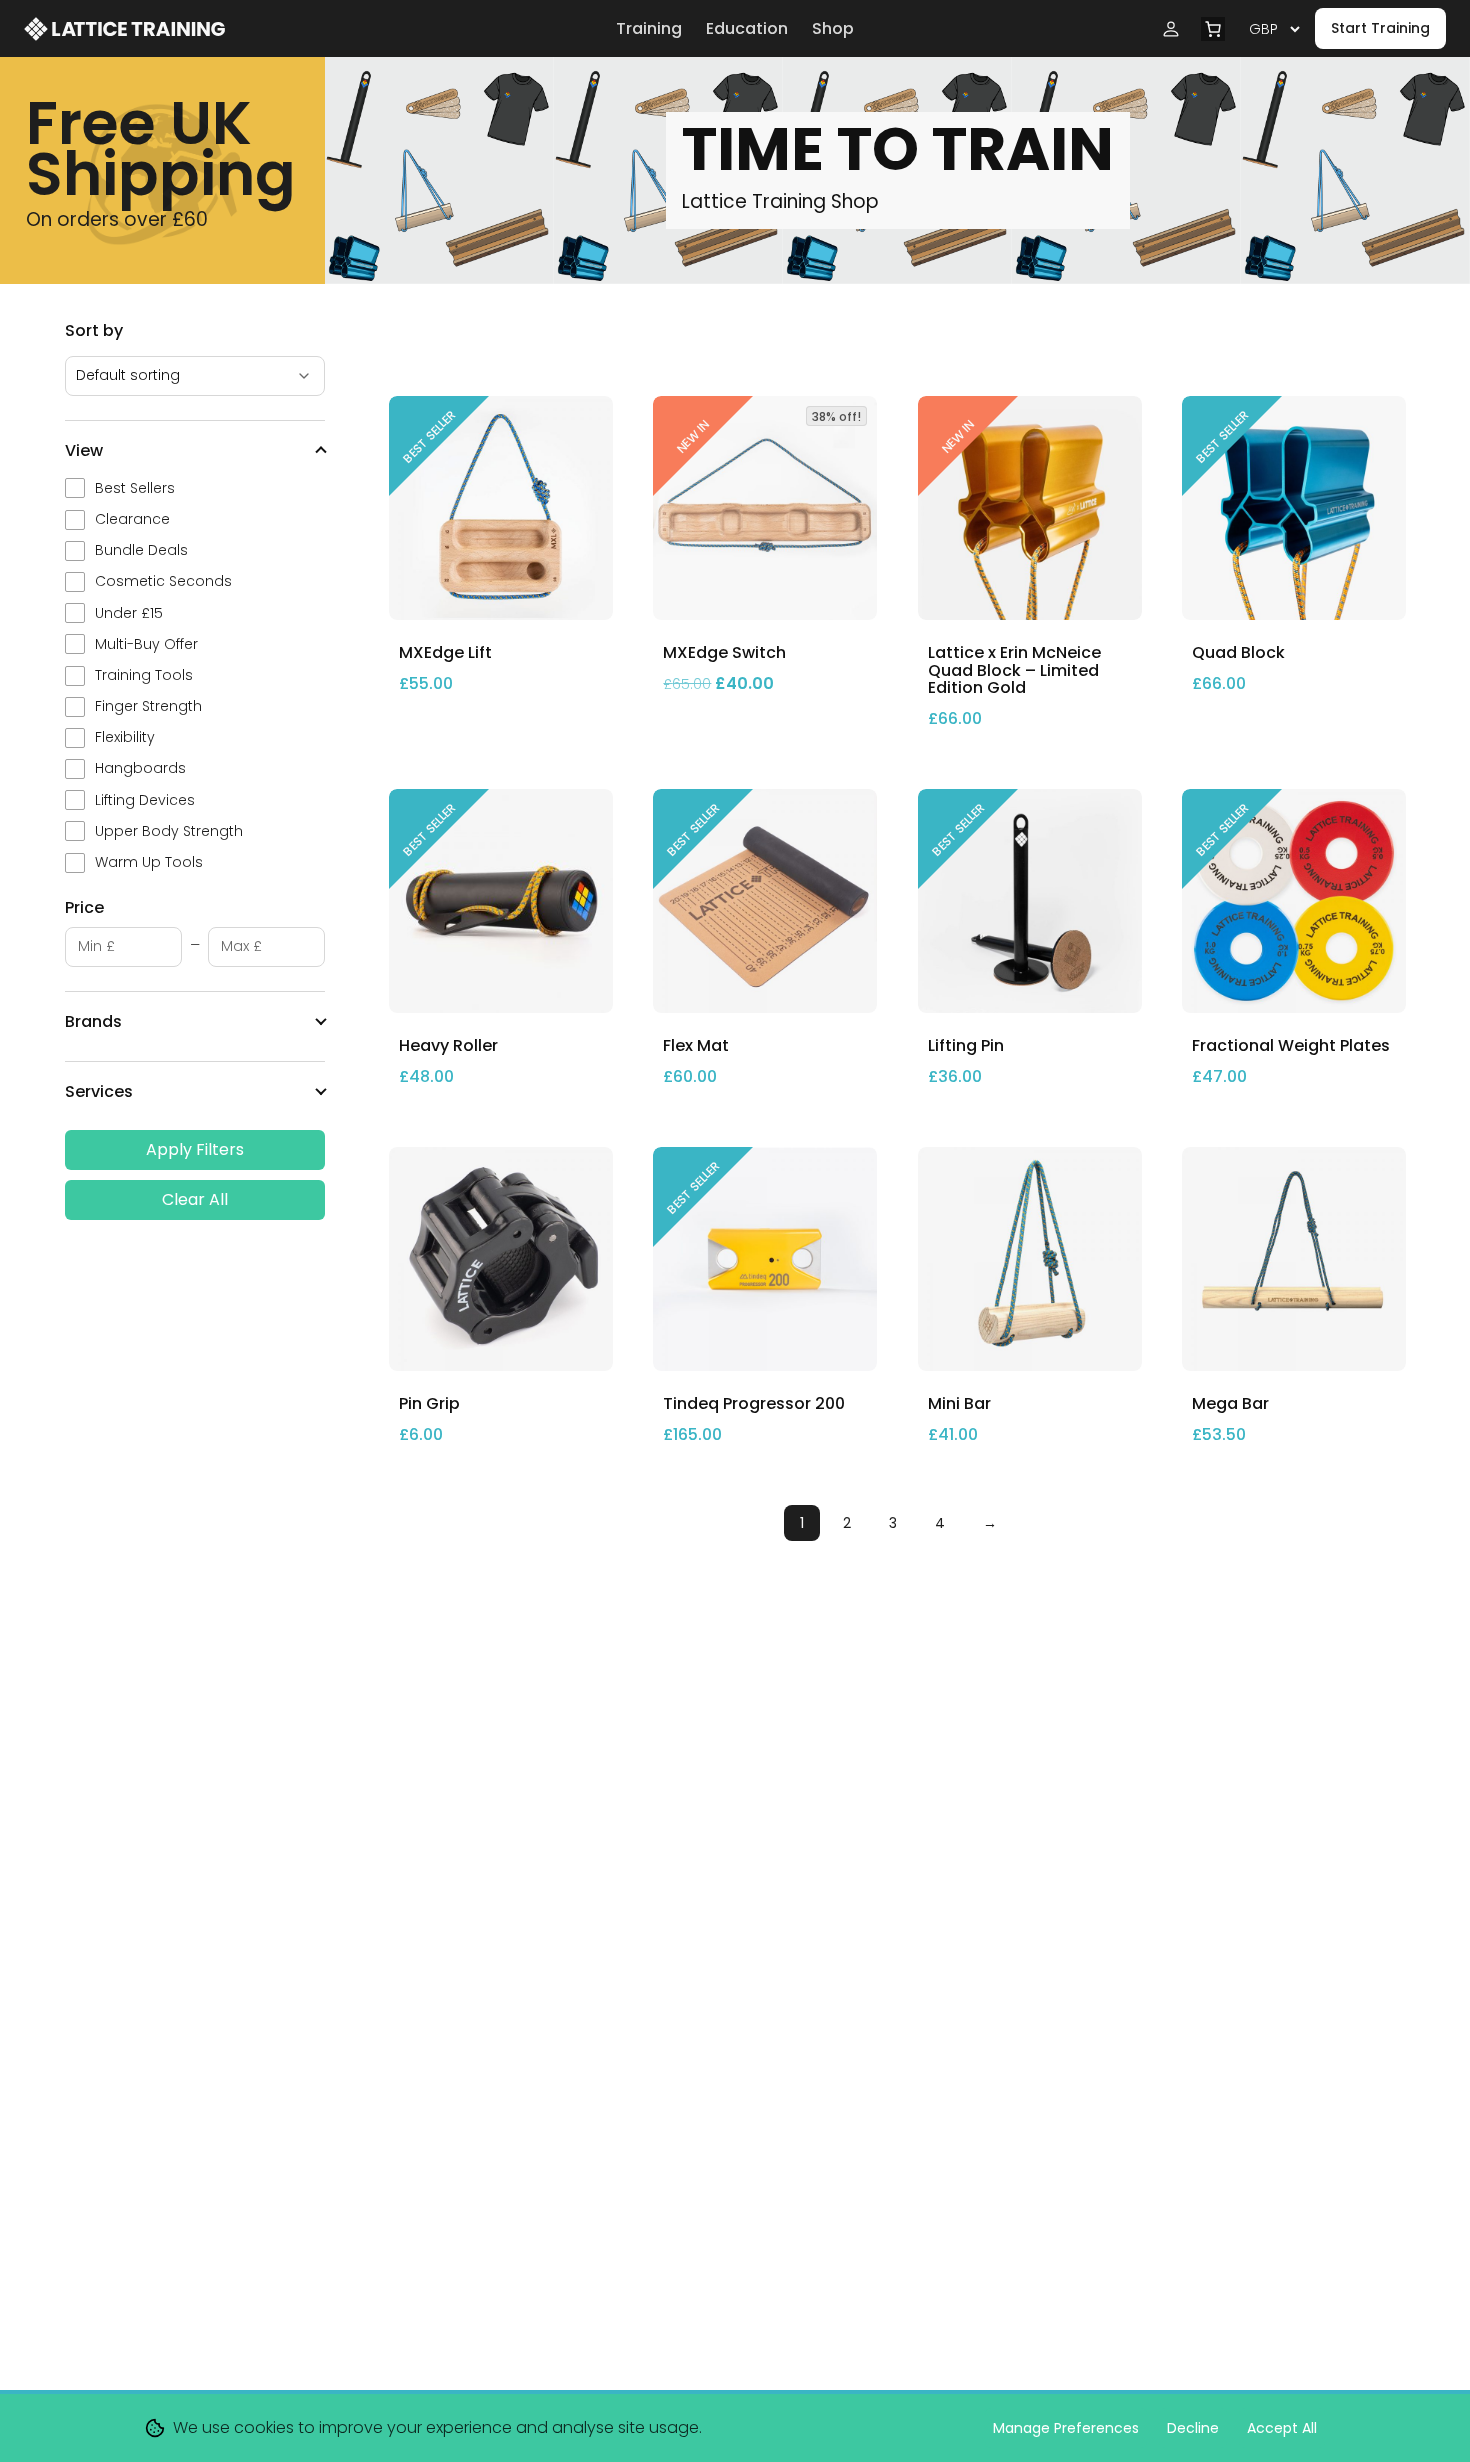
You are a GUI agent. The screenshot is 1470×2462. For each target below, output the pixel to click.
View (84, 450)
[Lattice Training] (312, 29)
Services (99, 1091)
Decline (1193, 2428)
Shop (833, 29)
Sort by (94, 330)
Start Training (1380, 28)
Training (649, 29)
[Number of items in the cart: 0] (1213, 29)
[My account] (1171, 29)
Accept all (1282, 2428)
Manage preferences (1066, 2428)
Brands (93, 1021)
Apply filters (195, 1149)
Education (747, 29)
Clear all (195, 1199)
